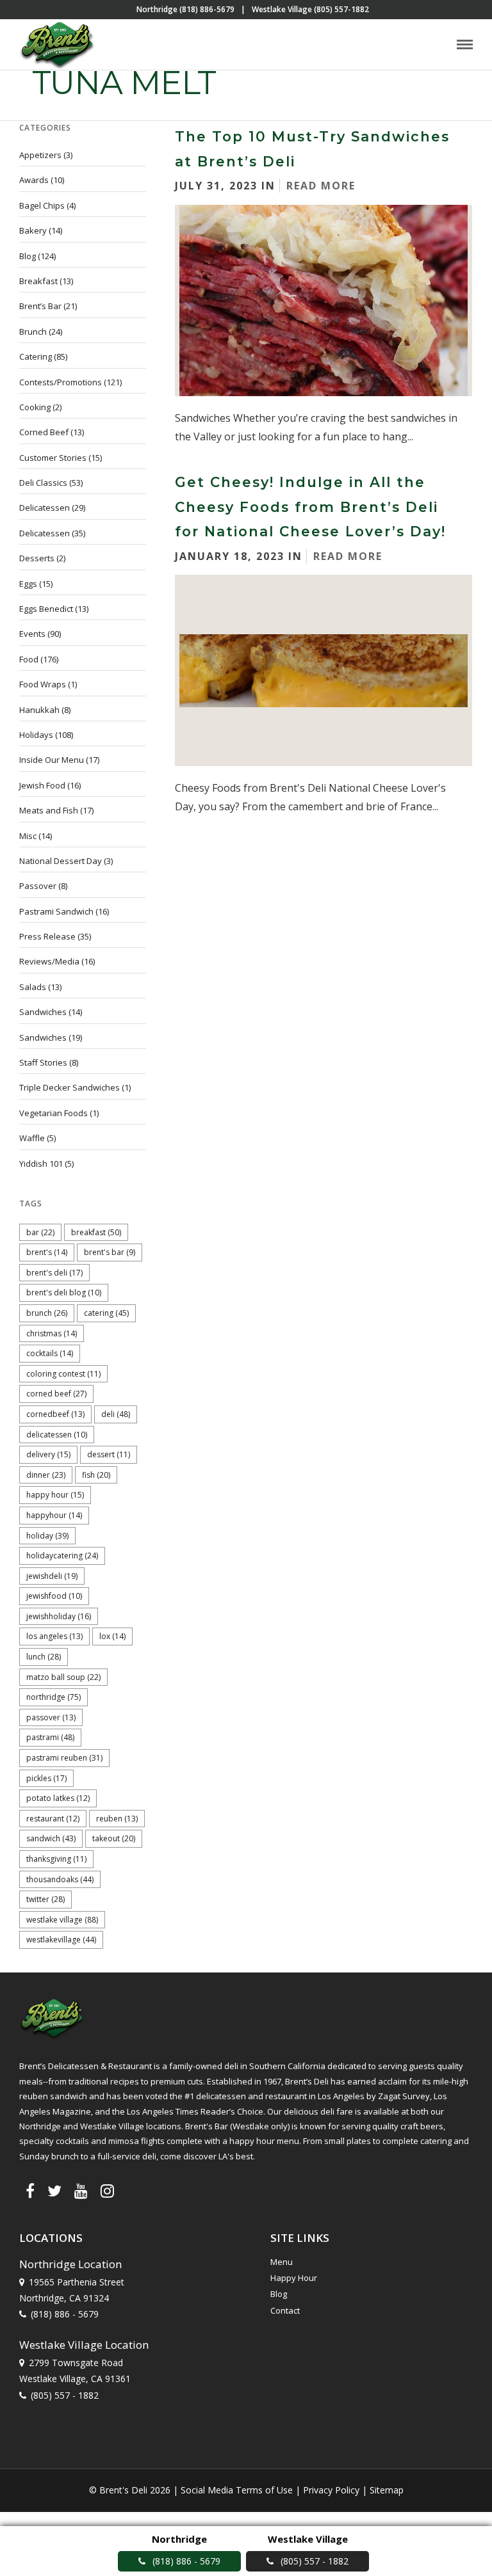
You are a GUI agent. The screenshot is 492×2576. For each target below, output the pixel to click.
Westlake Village (62, 1920)
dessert (109, 1454)
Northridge (53, 1697)
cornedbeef (55, 1414)
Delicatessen (45, 508)
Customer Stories (53, 458)
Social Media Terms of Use (237, 2490)
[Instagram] (107, 2191)
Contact (285, 2310)
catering (106, 1313)
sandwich (51, 1838)
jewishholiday (59, 1616)
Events (32, 634)
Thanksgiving (56, 1859)
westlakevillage (61, 1940)
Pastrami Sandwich (56, 911)
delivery (48, 1454)
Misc (28, 836)
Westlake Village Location (84, 2345)
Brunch (33, 332)
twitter (45, 1899)
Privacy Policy (331, 2490)
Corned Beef (44, 432)
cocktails (50, 1353)
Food (29, 659)
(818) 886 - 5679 (65, 2314)
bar (40, 1232)
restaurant (53, 1819)
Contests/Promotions (61, 382)
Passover (38, 886)
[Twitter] (54, 2191)
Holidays (36, 735)
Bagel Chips (42, 205)
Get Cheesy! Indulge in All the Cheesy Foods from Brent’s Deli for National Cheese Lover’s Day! (310, 507)
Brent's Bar (110, 1252)
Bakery (33, 230)
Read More (321, 186)
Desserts (37, 558)
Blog (28, 256)
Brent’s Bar (40, 306)
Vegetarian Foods (53, 1113)
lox (112, 1636)
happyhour (54, 1515)
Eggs (28, 584)
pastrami (50, 1737)
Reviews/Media (49, 961)
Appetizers (40, 155)
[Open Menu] (465, 44)
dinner (46, 1475)
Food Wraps (43, 684)
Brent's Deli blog (64, 1292)
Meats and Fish (49, 810)
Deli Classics (43, 483)
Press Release (47, 936)
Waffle (32, 1138)
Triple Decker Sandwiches (70, 1087)
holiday (47, 1536)
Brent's (47, 1252)
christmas (52, 1333)
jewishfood (54, 1596)
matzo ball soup (63, 1677)
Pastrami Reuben (64, 1758)
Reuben (117, 1819)
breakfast (96, 1232)
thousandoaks (60, 1879)
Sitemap (387, 2490)
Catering (36, 356)
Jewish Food (42, 785)
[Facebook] (30, 2191)
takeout (114, 1838)
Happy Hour (55, 1495)
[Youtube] (81, 2191)
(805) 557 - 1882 (65, 2395)
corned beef (56, 1394)
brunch (47, 1313)
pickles (46, 1778)
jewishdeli (52, 1576)
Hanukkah (39, 710)
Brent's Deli (54, 1273)
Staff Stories (43, 1062)
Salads (33, 987)
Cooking (35, 407)
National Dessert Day (61, 861)
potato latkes (58, 1798)
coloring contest (63, 1374)
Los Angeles (54, 1636)
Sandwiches (43, 1012)
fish (96, 1475)
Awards (34, 180)
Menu (282, 2262)
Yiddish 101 (41, 1164)
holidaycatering (62, 1556)
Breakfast (38, 281)
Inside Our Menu (52, 760)
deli (116, 1414)
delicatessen (57, 1435)
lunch (44, 1657)
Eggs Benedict (46, 609)
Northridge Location (70, 2264)
